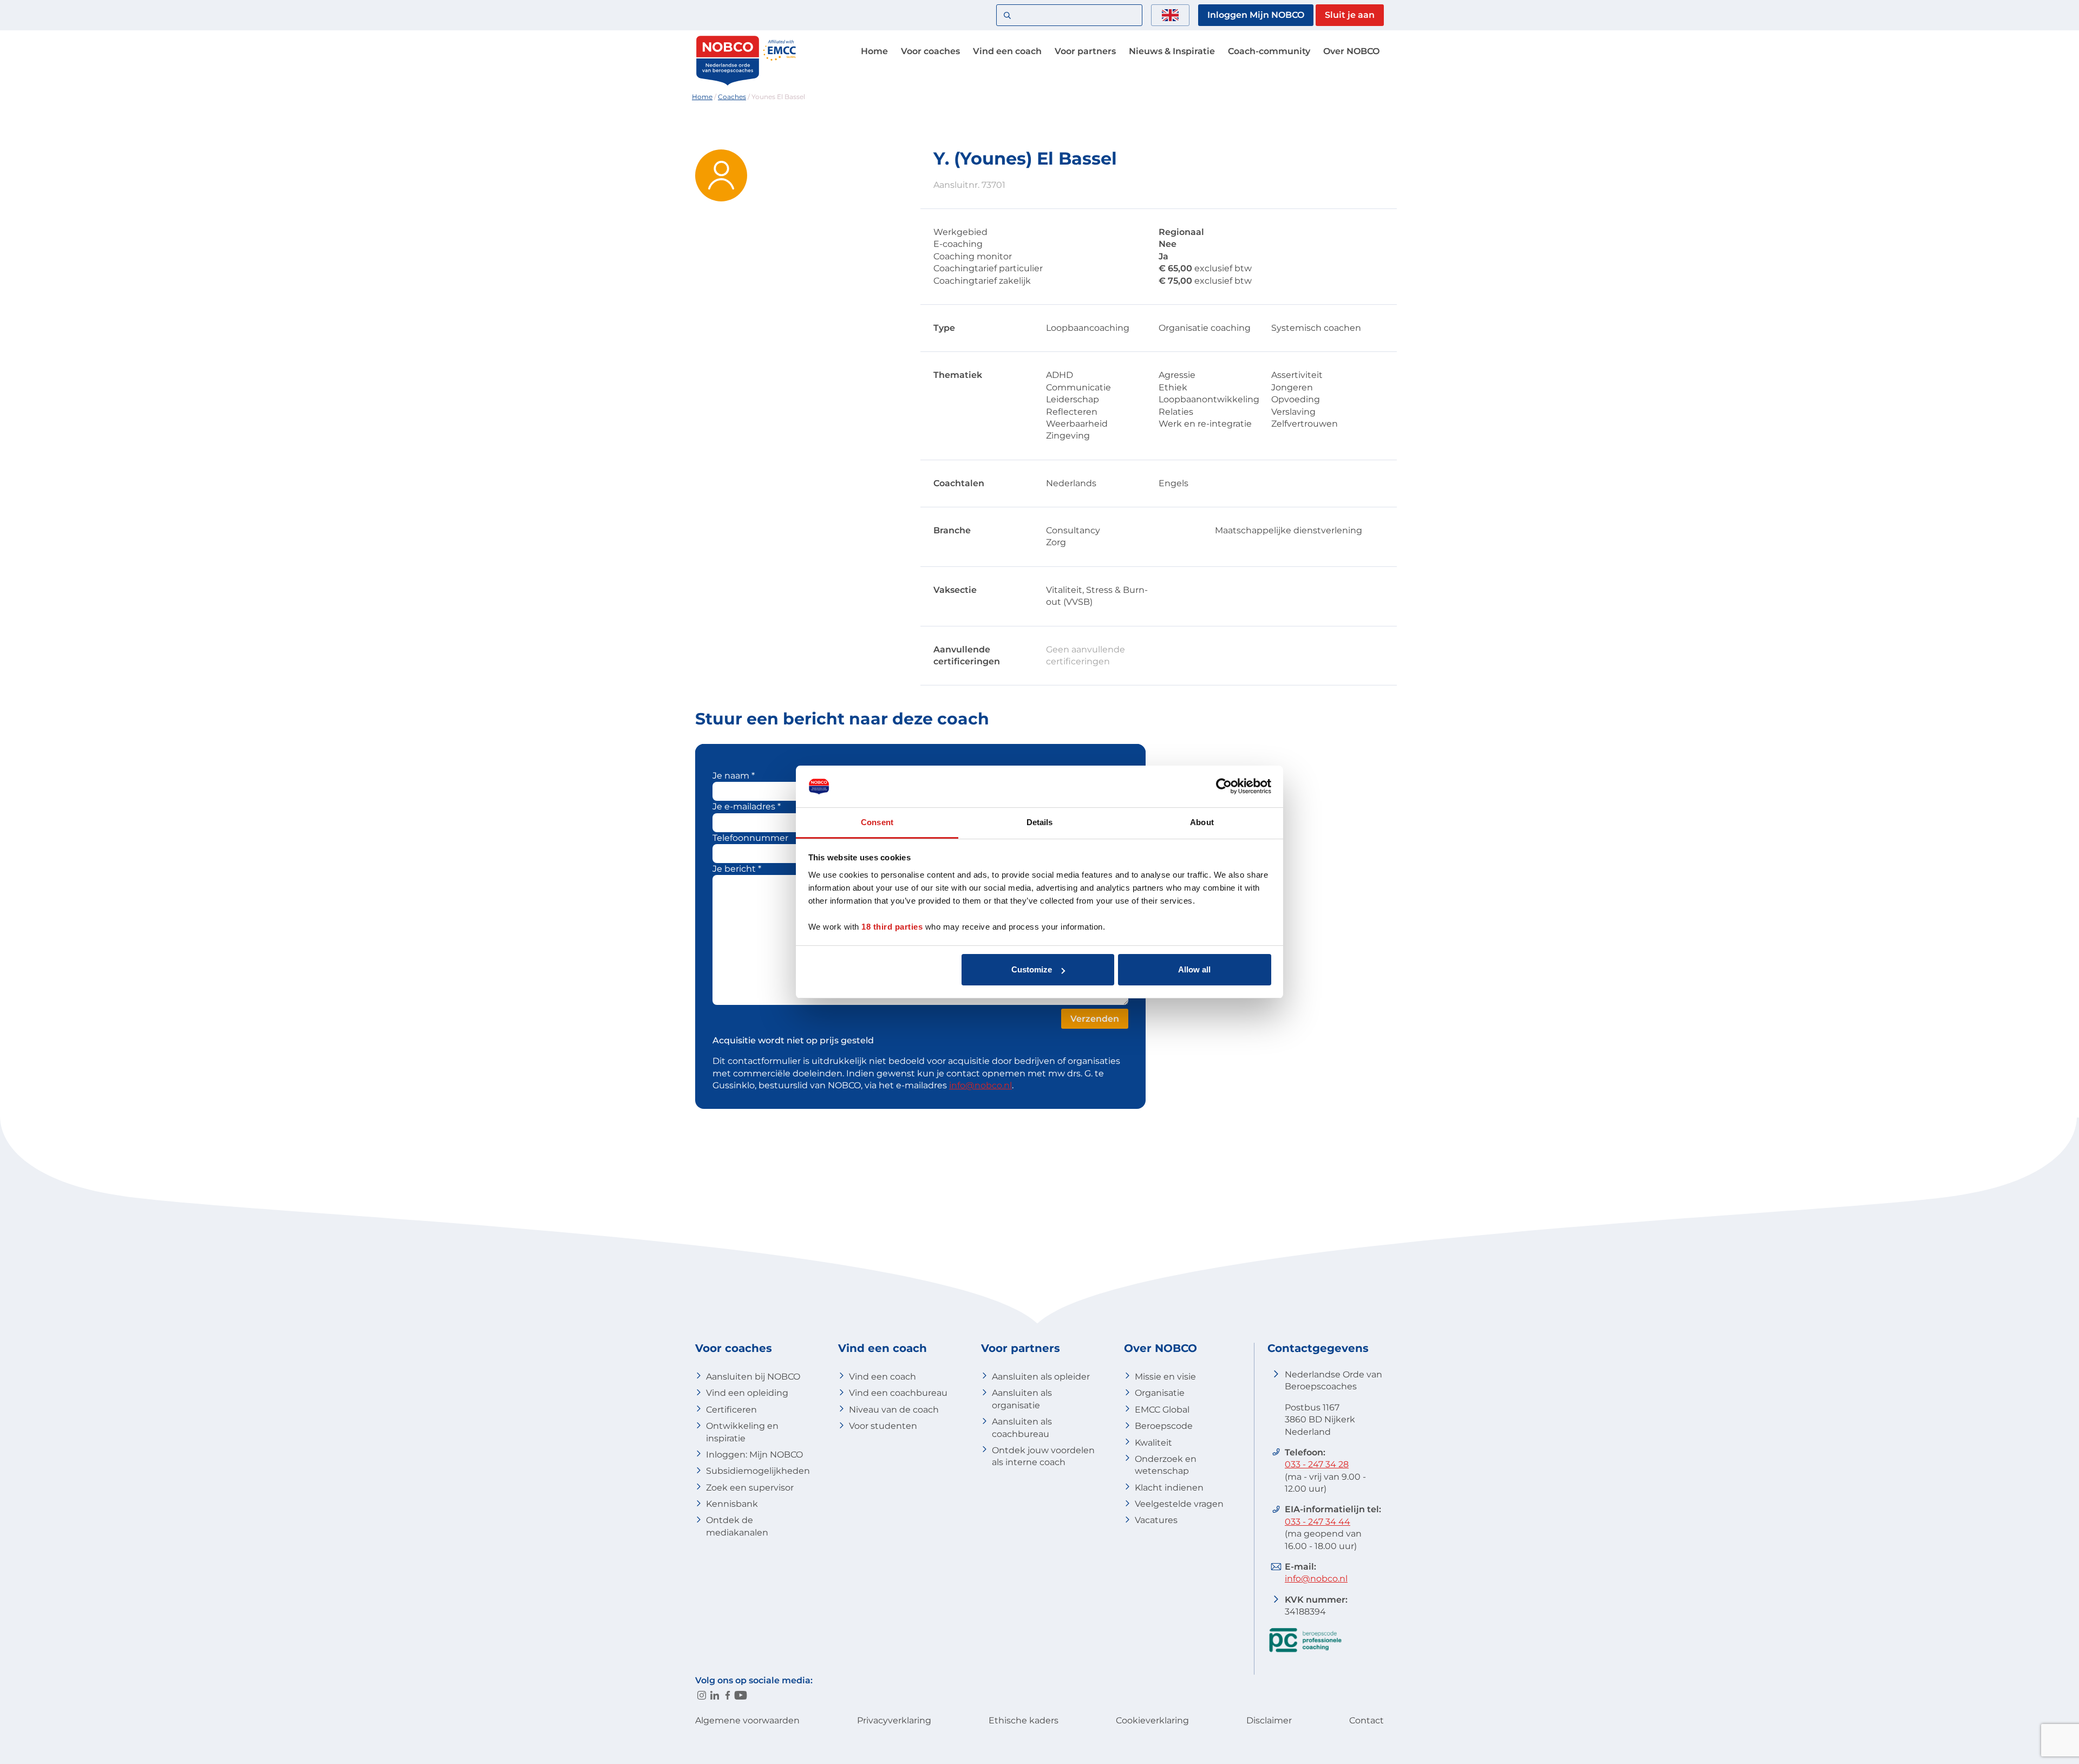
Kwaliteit (1153, 1443)
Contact (1367, 1720)
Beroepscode (1164, 1426)
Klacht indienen (1169, 1488)
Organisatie (1160, 1393)
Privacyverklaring (894, 1720)
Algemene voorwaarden (747, 1720)
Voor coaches (930, 51)
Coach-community (1269, 51)
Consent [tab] (877, 822)
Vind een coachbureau (898, 1393)
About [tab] (1202, 822)
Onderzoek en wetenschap (1166, 1465)
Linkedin (715, 1695)
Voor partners (1085, 51)
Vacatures (1156, 1520)
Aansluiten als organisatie (1022, 1399)
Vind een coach (1007, 51)
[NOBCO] (728, 84)
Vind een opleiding (747, 1393)
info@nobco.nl (980, 1085)
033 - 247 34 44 (1318, 1522)
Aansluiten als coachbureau (1022, 1427)
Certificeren (731, 1410)
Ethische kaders (1024, 1720)
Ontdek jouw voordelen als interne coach (1043, 1456)
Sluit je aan (1350, 15)
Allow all (1194, 969)
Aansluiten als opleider (1041, 1377)
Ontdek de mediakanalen (737, 1526)
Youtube (741, 1695)
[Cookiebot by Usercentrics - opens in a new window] (1224, 786)
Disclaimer (1269, 1720)
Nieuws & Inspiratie (1172, 51)
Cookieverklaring (1152, 1720)
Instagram (702, 1695)
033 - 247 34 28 (1317, 1464)
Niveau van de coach (894, 1410)
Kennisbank (732, 1504)
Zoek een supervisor (750, 1488)
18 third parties (892, 927)
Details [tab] (1040, 822)
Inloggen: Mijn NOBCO (754, 1455)
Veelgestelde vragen (1179, 1504)
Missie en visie (1165, 1377)
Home (874, 51)
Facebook (728, 1695)
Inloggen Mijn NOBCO (1256, 15)
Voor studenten (883, 1426)
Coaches (732, 97)
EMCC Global (1162, 1410)
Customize (1032, 969)
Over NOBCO (1351, 51)
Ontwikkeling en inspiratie (742, 1432)
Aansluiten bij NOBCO (753, 1377)
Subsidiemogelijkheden (758, 1471)
